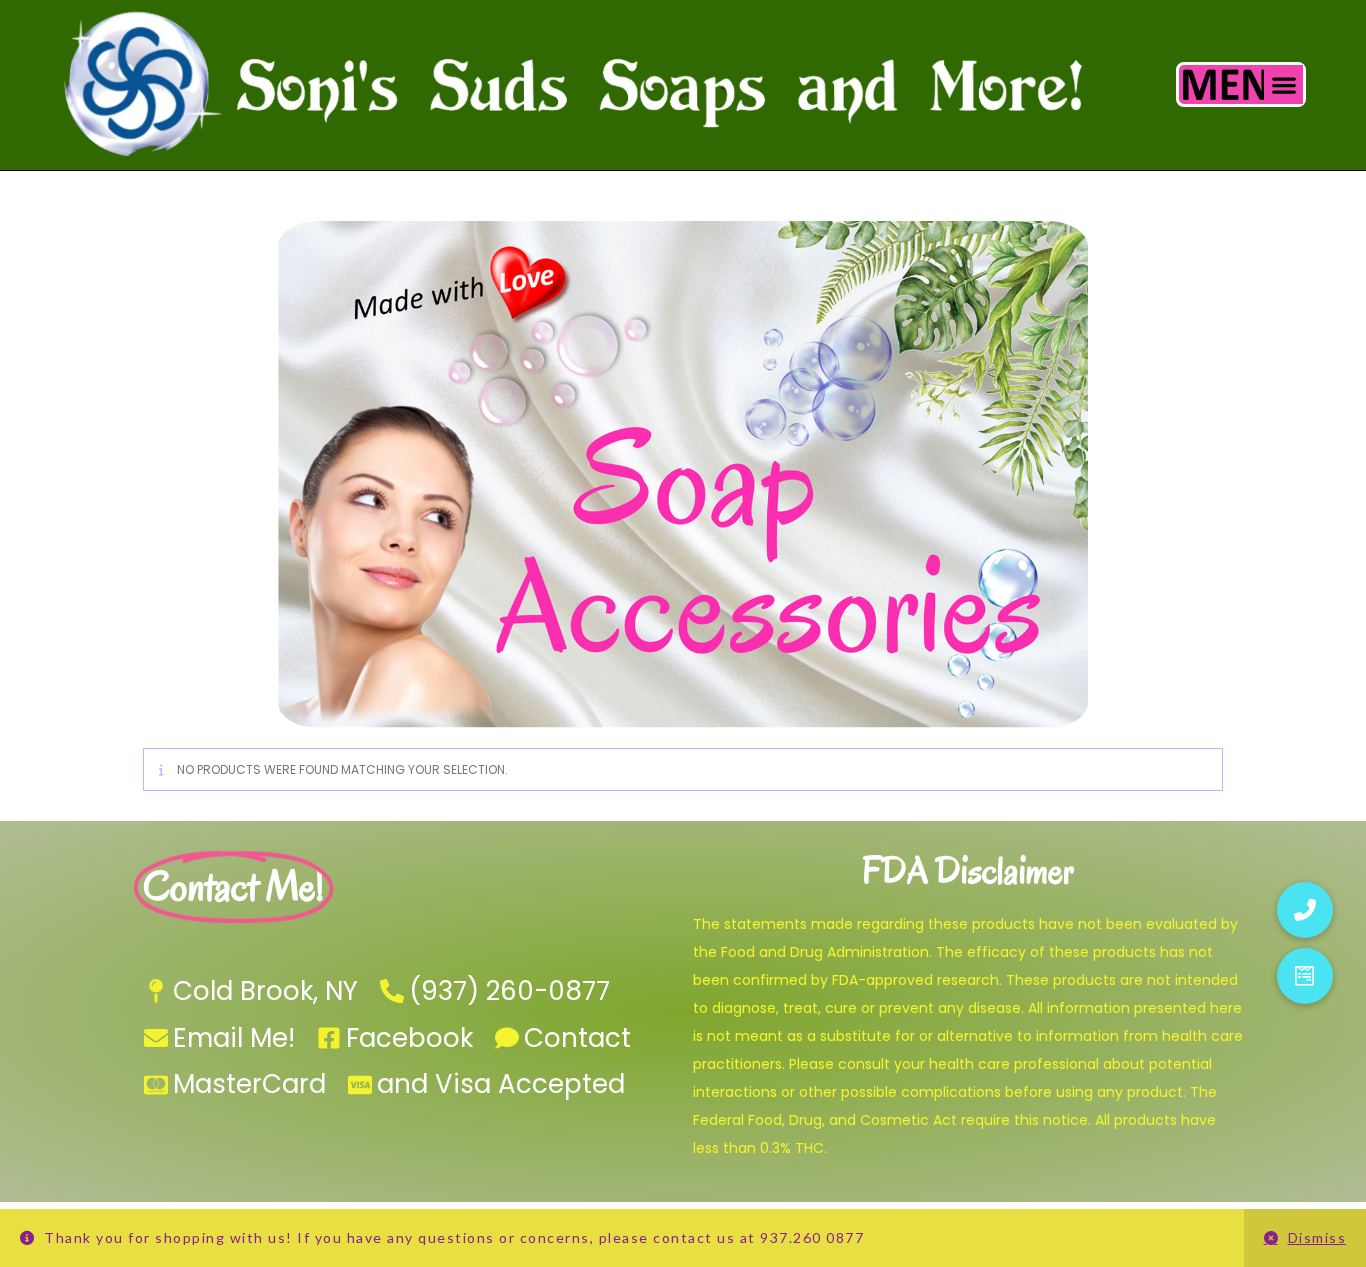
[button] (1283, 84)
